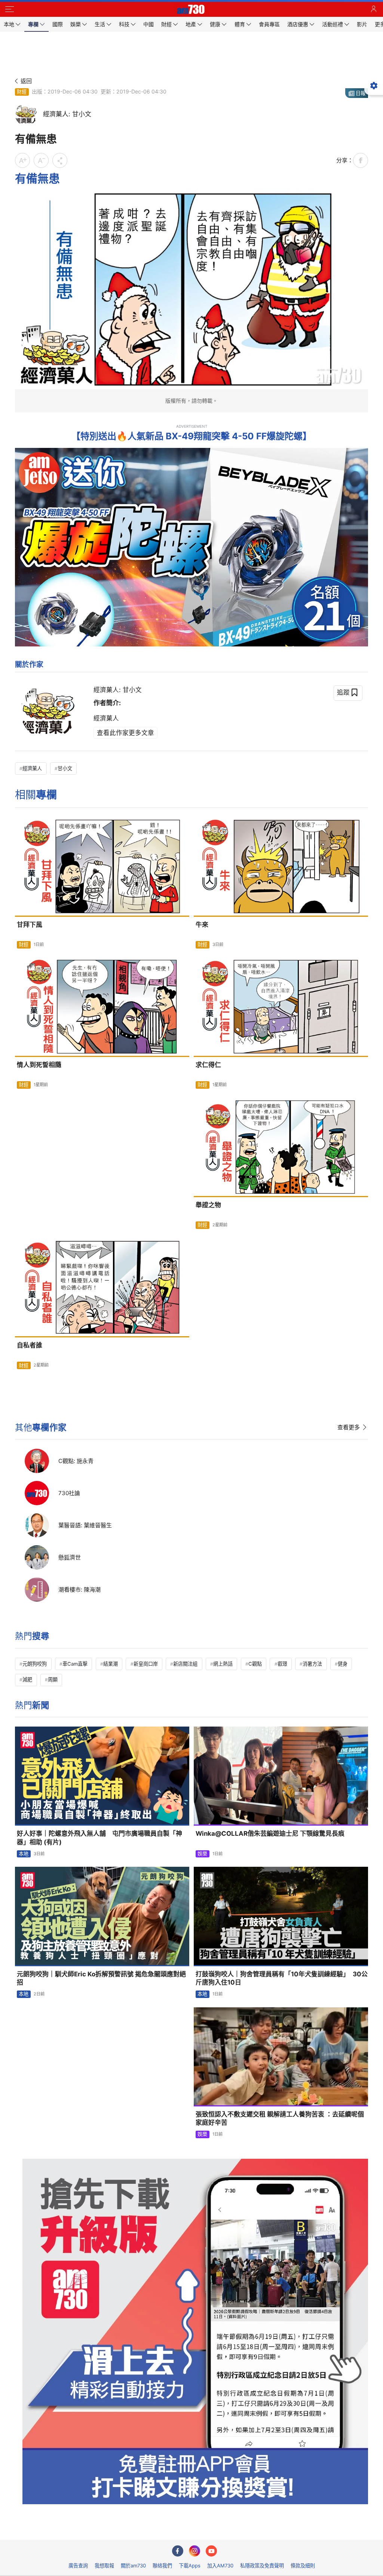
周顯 (53, 1679)
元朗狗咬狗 (35, 1664)
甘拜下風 (30, 925)
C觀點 (255, 1664)
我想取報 (104, 2566)
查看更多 (349, 1427)
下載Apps (190, 2566)
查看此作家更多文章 (125, 733)
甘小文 (65, 768)
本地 (24, 1854)
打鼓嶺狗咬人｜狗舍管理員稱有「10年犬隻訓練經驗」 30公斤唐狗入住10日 (282, 1978)
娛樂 (202, 1854)
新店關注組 (185, 1664)
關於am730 (133, 2566)
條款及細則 (303, 2566)
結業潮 (111, 1664)
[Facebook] (178, 2551)
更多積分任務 (230, 2529)
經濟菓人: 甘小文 (118, 690)
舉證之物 (208, 1205)
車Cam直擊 (75, 1664)
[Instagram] (194, 2551)
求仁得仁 (208, 1065)
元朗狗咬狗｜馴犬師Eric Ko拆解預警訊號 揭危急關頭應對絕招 (101, 1978)
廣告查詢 (78, 2566)
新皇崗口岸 (146, 1664)
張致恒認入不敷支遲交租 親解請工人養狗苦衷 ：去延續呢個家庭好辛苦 (280, 2119)
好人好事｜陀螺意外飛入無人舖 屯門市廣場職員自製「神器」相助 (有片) (99, 1838)
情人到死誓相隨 (39, 1065)
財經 (22, 92)
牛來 (202, 925)
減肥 (27, 1679)
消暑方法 (312, 1664)
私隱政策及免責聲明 (262, 2566)
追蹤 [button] (343, 692)
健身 (343, 1664)
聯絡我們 (162, 2566)
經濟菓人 (32, 768)
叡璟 (282, 1664)
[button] (9, 9)
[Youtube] (211, 2551)
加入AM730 (220, 2566)
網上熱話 (223, 1664)
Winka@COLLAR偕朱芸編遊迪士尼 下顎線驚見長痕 (270, 1833)
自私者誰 (30, 1345)
